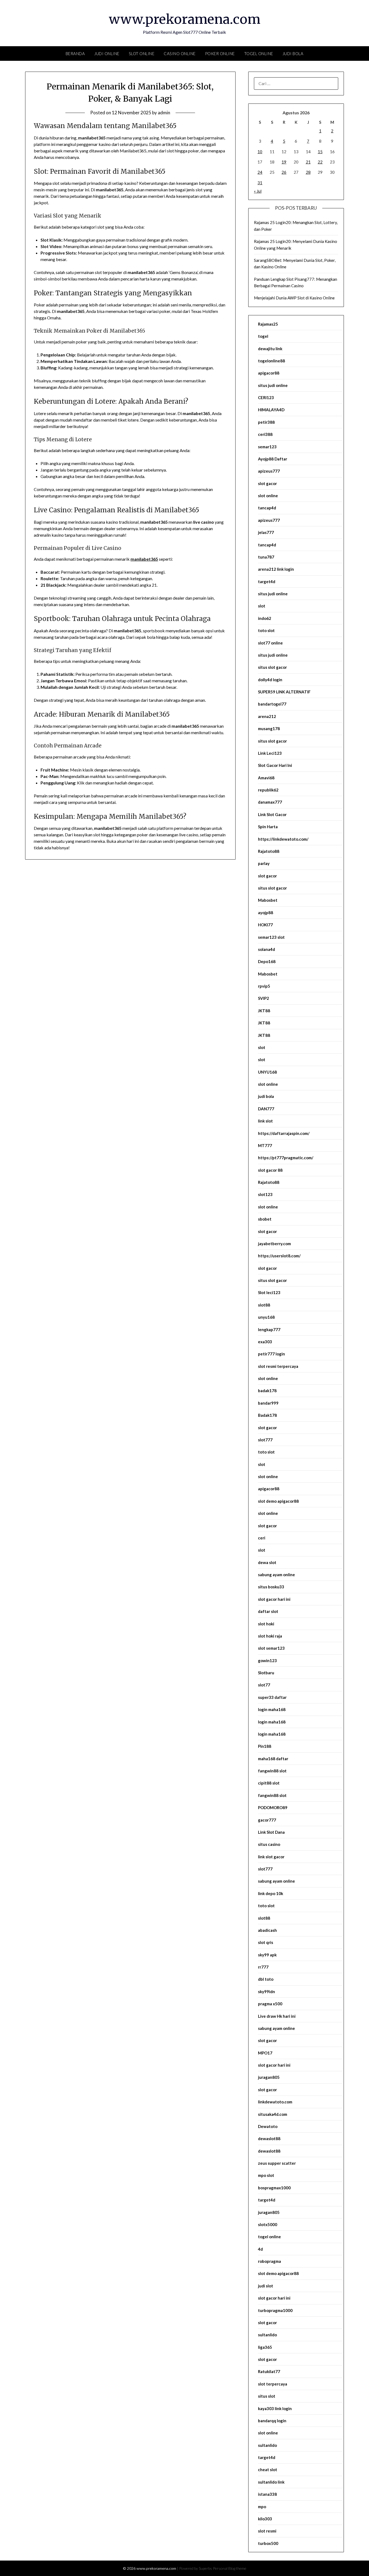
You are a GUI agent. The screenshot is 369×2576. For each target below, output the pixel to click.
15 (320, 152)
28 (308, 172)
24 (260, 172)
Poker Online (220, 54)
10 (260, 152)
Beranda (75, 54)
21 (308, 162)
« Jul (258, 191)
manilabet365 (144, 559)
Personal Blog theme (230, 2568)
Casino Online (180, 54)
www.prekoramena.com (185, 19)
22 (320, 162)
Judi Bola (293, 54)
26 (284, 172)
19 (284, 162)
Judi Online (107, 54)
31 (260, 183)
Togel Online (259, 54)
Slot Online (142, 54)
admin (164, 113)
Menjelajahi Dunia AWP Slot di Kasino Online (294, 298)
